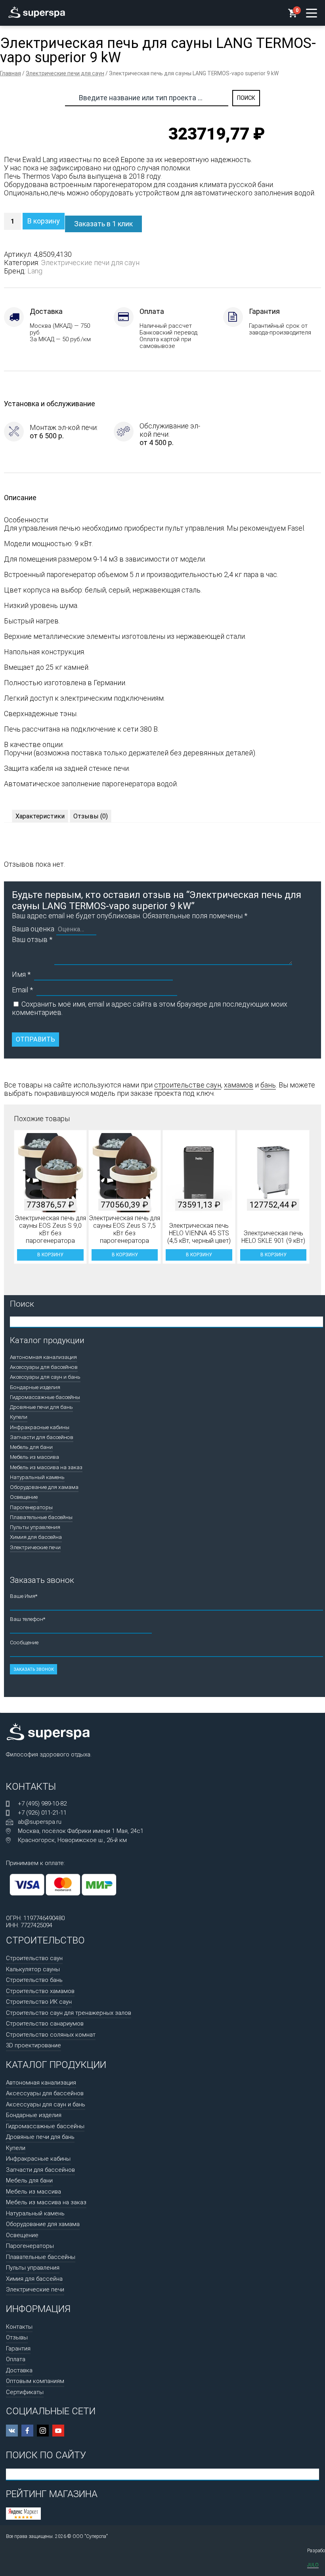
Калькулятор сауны (33, 1969)
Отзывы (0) (91, 816)
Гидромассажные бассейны (45, 1397)
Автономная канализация (43, 1357)
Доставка (19, 2370)
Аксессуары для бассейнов (44, 1367)
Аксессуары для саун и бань (45, 1377)
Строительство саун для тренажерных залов (69, 2013)
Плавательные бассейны (41, 1517)
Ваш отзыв (32, 939)
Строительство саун (34, 1958)
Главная (11, 73)
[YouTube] (58, 2431)
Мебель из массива (34, 1457)
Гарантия (18, 2349)
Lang (35, 271)
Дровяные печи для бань (41, 1407)
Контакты (19, 2327)
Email (22, 990)
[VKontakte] (12, 2431)
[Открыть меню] (312, 13)
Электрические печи (35, 1547)
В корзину (44, 221)
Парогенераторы (31, 1507)
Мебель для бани (31, 1447)
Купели (19, 1417)
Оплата (16, 2359)
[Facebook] (27, 2431)
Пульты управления (35, 1527)
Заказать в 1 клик (103, 224)
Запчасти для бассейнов (42, 1437)
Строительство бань (34, 1980)
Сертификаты (25, 2392)
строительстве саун (188, 1085)
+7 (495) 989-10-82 (42, 1804)
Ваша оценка (33, 929)
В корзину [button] (50, 1255)
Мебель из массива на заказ (46, 1467)
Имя (21, 974)
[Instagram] (43, 2431)
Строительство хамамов (40, 1991)
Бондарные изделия (35, 1387)
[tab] (40, 816)
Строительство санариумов (45, 2024)
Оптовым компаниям (35, 2381)
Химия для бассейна (36, 1537)
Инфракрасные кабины (40, 1427)
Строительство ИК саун (39, 2002)
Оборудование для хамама (44, 1487)
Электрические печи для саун (65, 73)
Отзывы (17, 2337)
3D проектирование (33, 2045)
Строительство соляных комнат (51, 2035)
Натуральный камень (37, 1477)
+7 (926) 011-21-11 (42, 1813)
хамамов (239, 1085)
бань (268, 1085)
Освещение (24, 1497)
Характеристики (40, 816)
